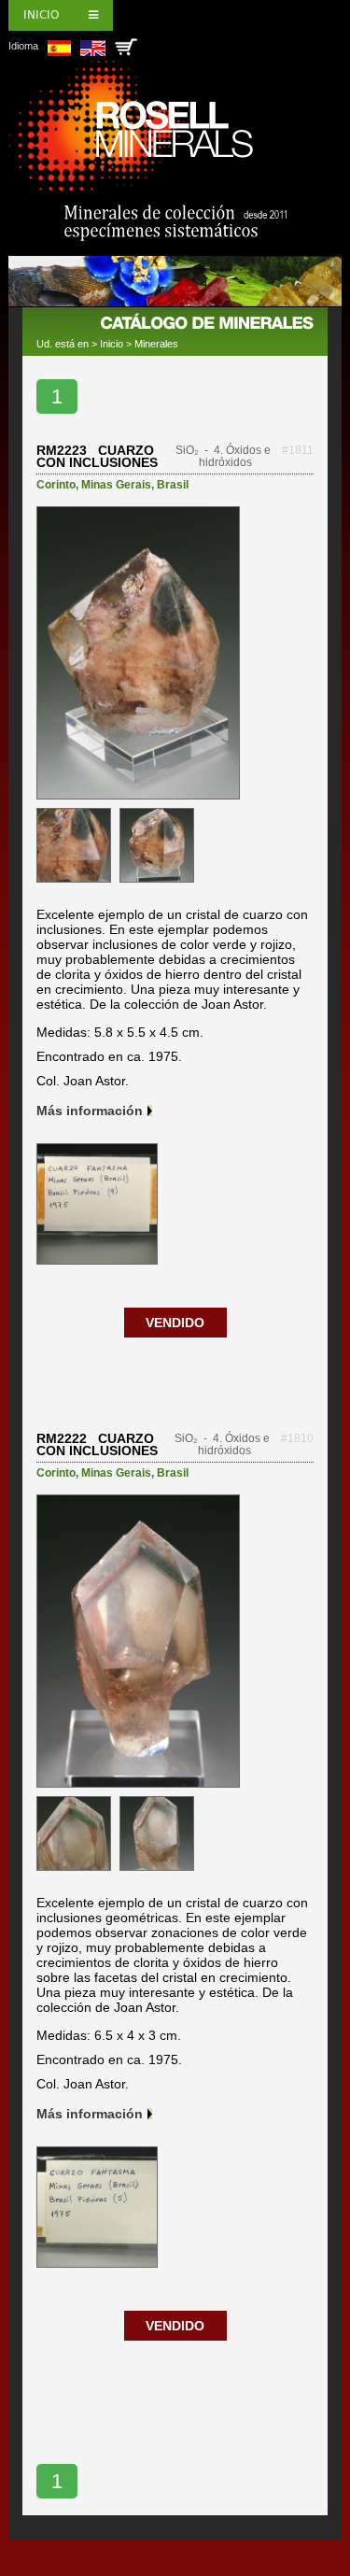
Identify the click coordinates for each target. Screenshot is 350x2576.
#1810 (297, 1438)
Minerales (156, 344)
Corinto (56, 485)
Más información (90, 1111)
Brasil (173, 485)
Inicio (41, 15)
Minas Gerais (116, 485)
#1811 (298, 450)
